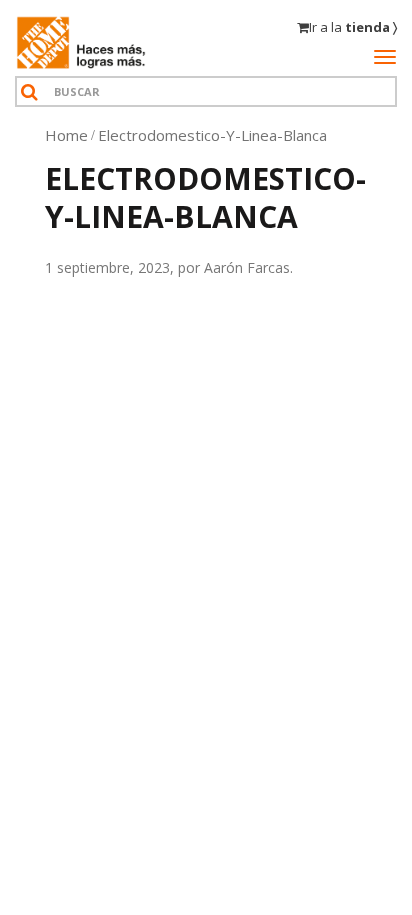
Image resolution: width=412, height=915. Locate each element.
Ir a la (353, 27)
